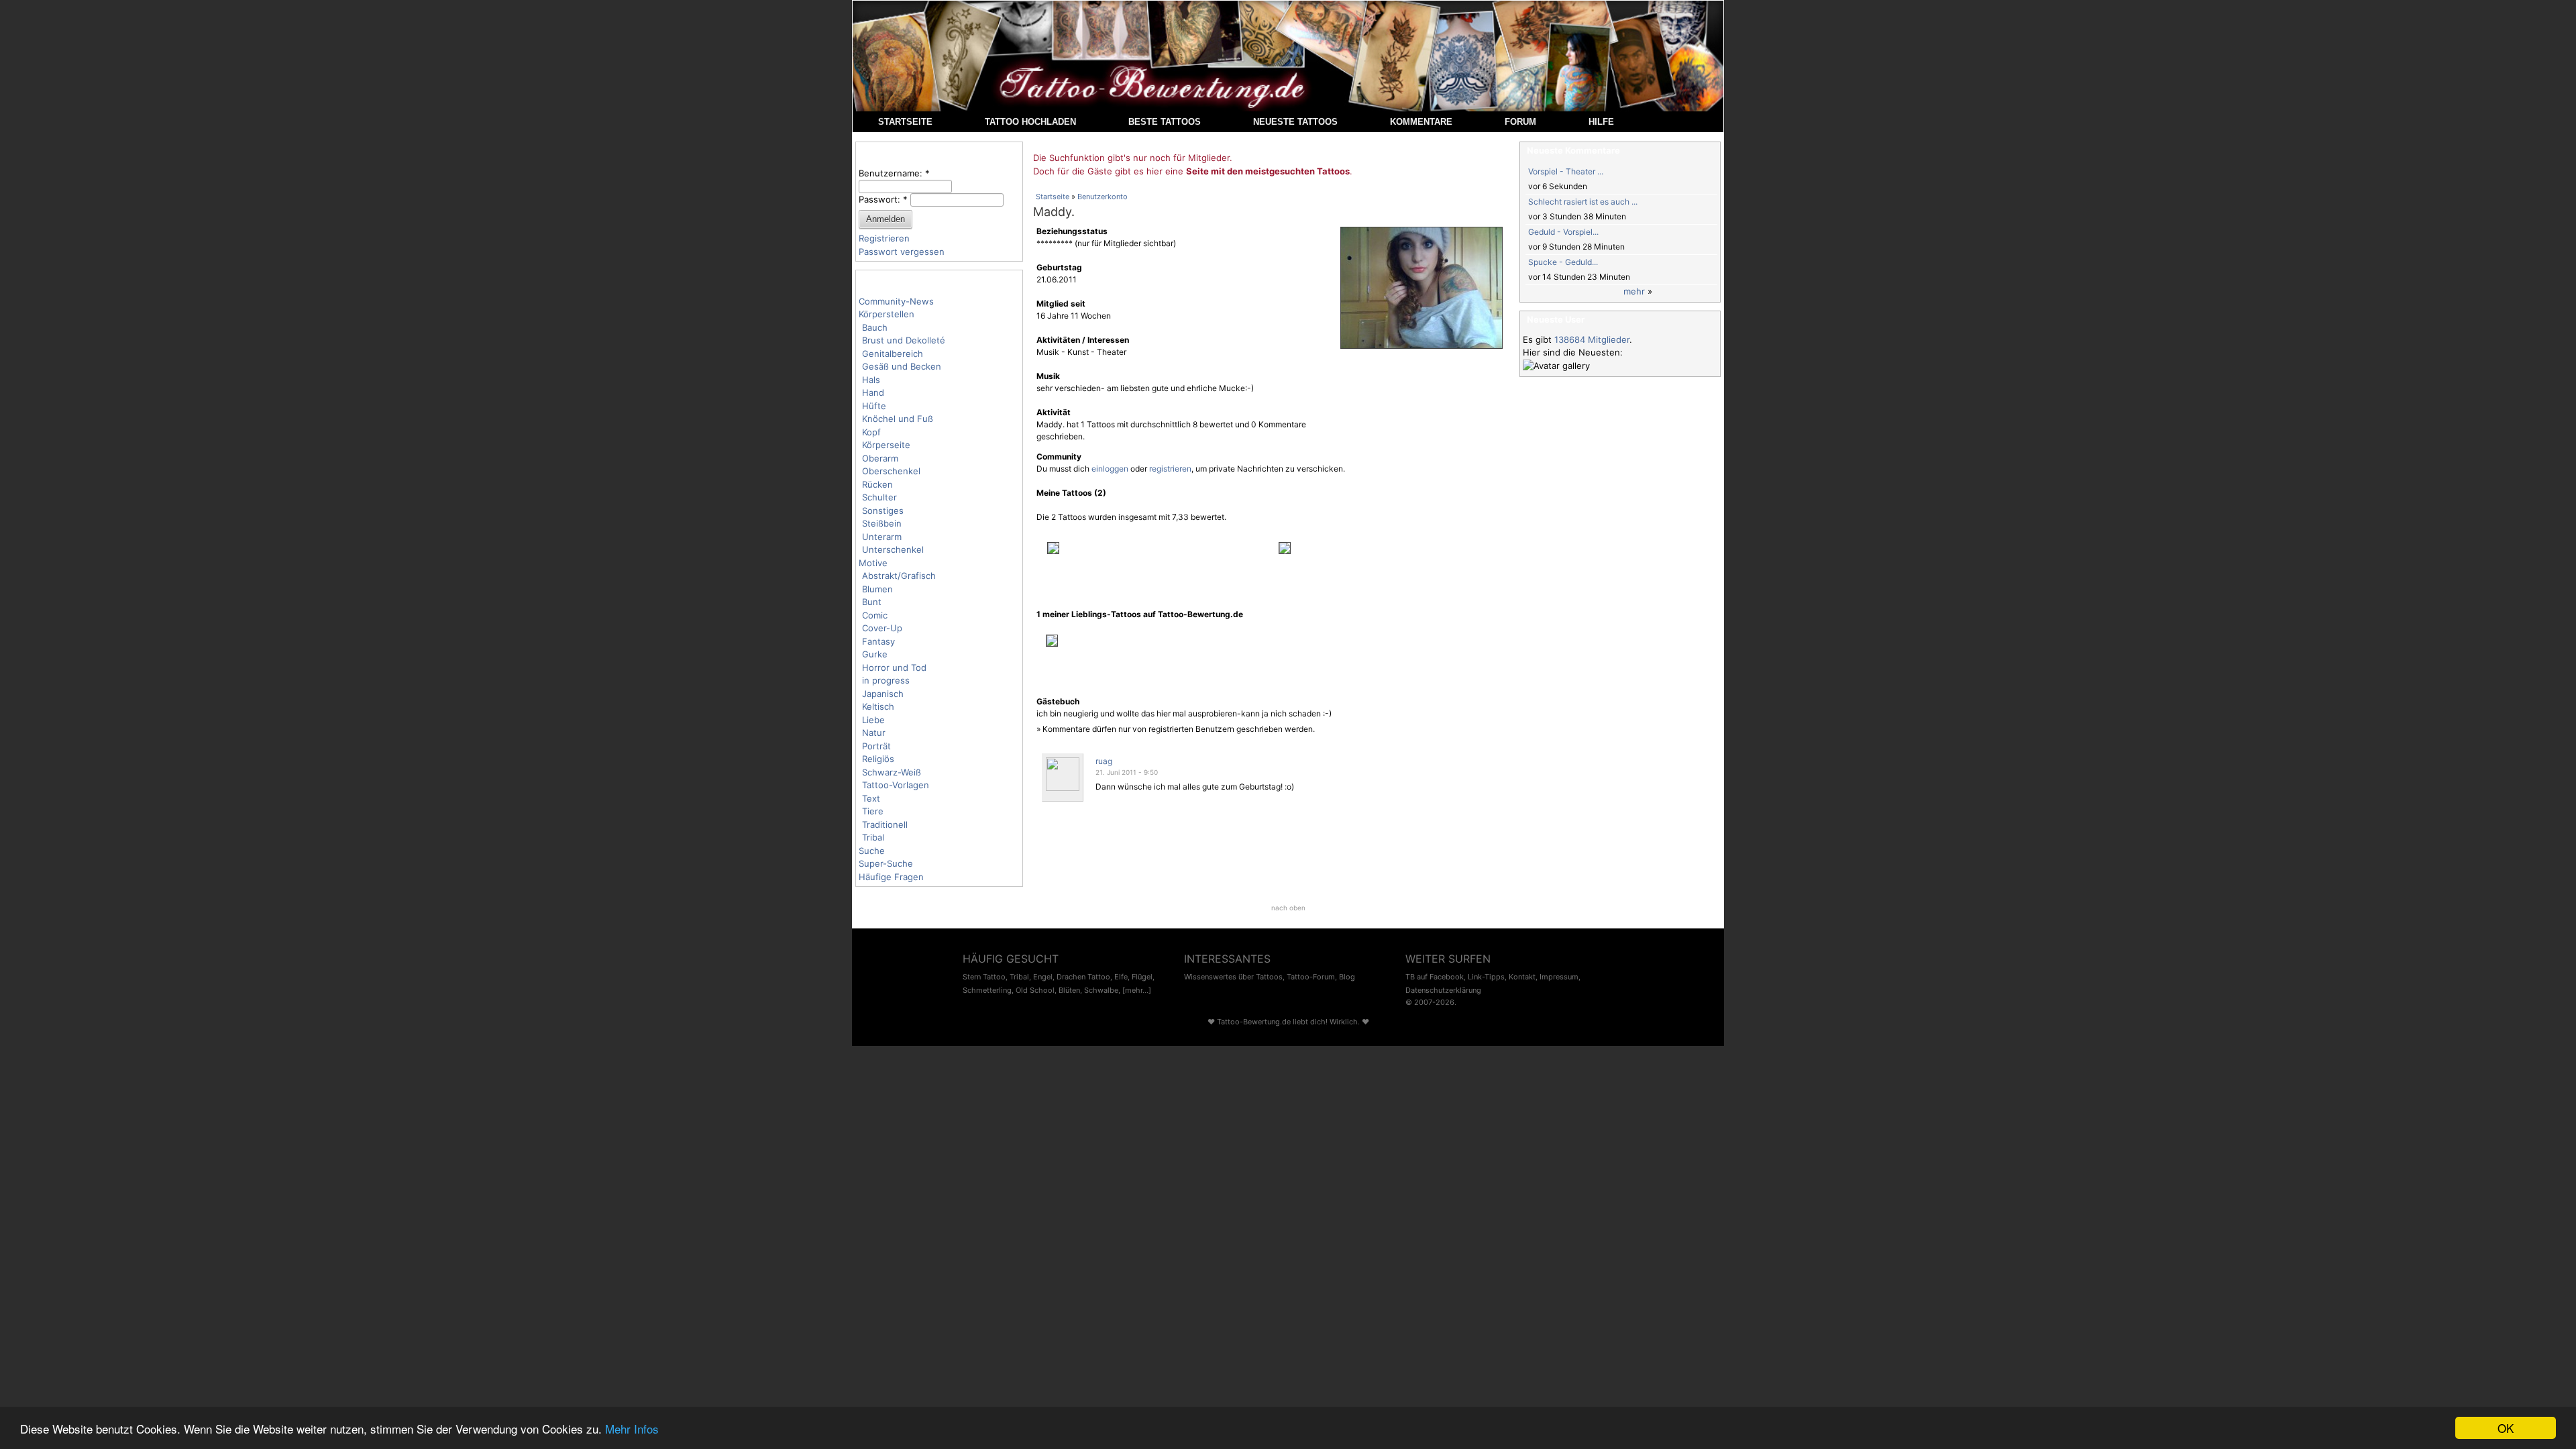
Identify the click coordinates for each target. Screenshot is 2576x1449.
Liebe (873, 720)
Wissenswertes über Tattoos (1233, 977)
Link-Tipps (1486, 977)
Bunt (872, 602)
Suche (872, 851)
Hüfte (874, 406)
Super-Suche (886, 863)
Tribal (873, 837)
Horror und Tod (894, 667)
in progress (886, 680)
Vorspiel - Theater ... (1566, 171)
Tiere (873, 811)
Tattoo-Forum (1311, 977)
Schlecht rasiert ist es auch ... (1583, 202)
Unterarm (882, 537)
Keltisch (878, 706)
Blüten (1069, 990)
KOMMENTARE (1421, 122)
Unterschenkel (893, 549)
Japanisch (883, 694)
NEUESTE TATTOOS (1295, 122)
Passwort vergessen (902, 252)
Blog (1347, 977)
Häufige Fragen (891, 877)
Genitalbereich (893, 354)
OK (2506, 1428)
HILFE (1601, 122)
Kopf (871, 432)
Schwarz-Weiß (892, 772)
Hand (873, 392)
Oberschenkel (891, 471)
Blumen (877, 589)
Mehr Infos (632, 1429)
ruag (1104, 761)
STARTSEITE (905, 122)
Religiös (878, 759)
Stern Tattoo (984, 977)
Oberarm (880, 458)
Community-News (896, 301)
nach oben (1288, 908)
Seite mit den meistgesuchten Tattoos (1268, 171)
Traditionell (885, 824)
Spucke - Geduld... (1563, 262)
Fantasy (878, 641)
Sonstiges (883, 511)
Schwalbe (1101, 990)
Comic (875, 615)
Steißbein (882, 523)
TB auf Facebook (1435, 977)
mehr (1634, 291)
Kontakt (1522, 977)
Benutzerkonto (1103, 197)
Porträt (876, 746)
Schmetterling (987, 990)
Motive (873, 563)
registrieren (1170, 469)
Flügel (1142, 977)
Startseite (1053, 197)
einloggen (1110, 469)
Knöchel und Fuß (898, 419)
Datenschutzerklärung (1443, 990)
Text (871, 798)
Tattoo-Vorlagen (896, 785)
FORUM (1520, 122)
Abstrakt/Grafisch (899, 576)
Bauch (875, 327)
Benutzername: (894, 173)
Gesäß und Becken (902, 366)
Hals (871, 380)
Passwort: (883, 199)
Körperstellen (887, 314)
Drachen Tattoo (1083, 977)
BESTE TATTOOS (1165, 122)
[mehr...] (1137, 990)
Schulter (879, 497)
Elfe (1121, 977)
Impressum (1559, 977)
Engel (1043, 977)
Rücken (877, 484)
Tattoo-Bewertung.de (1254, 1022)
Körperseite (886, 445)
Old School (1035, 990)
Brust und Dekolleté (904, 340)
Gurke (875, 654)
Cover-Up (882, 628)
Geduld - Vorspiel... (1563, 232)
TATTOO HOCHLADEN (1030, 122)
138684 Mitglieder (1592, 339)
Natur (874, 733)
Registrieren (884, 238)
